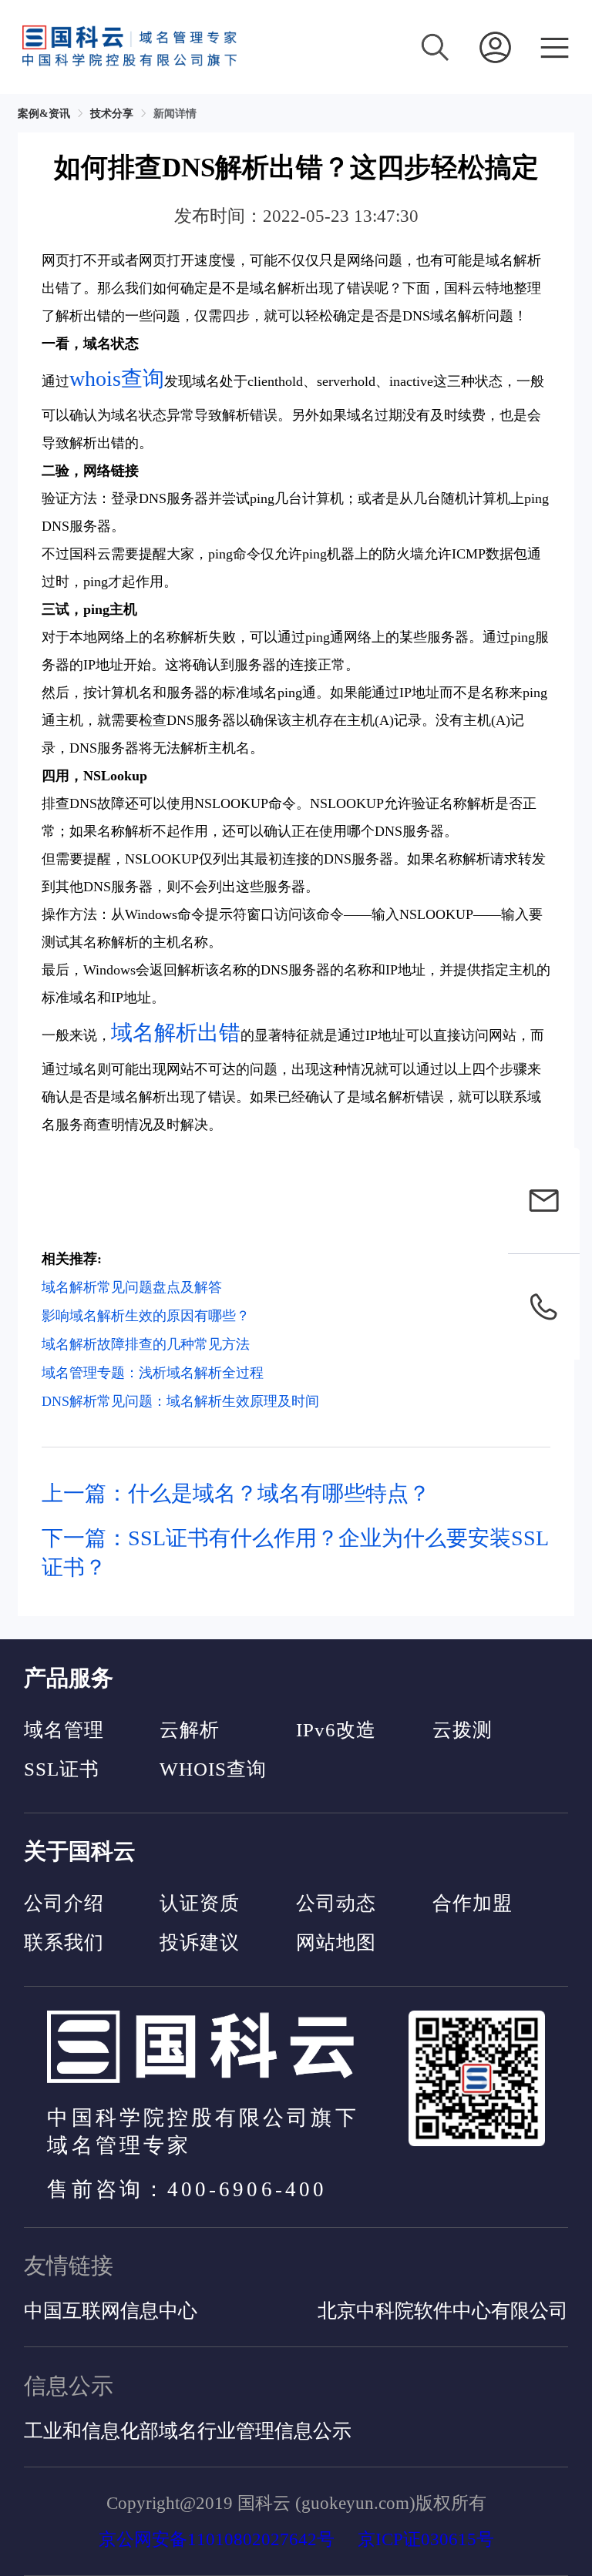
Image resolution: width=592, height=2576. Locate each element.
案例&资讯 (44, 114)
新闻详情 (175, 114)
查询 (143, 379)
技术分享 (112, 114)
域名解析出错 (176, 1033)
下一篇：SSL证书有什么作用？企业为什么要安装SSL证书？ (295, 1553)
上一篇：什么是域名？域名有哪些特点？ (236, 1493)
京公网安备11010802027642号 (217, 2539)
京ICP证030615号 (426, 2539)
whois (95, 379)
